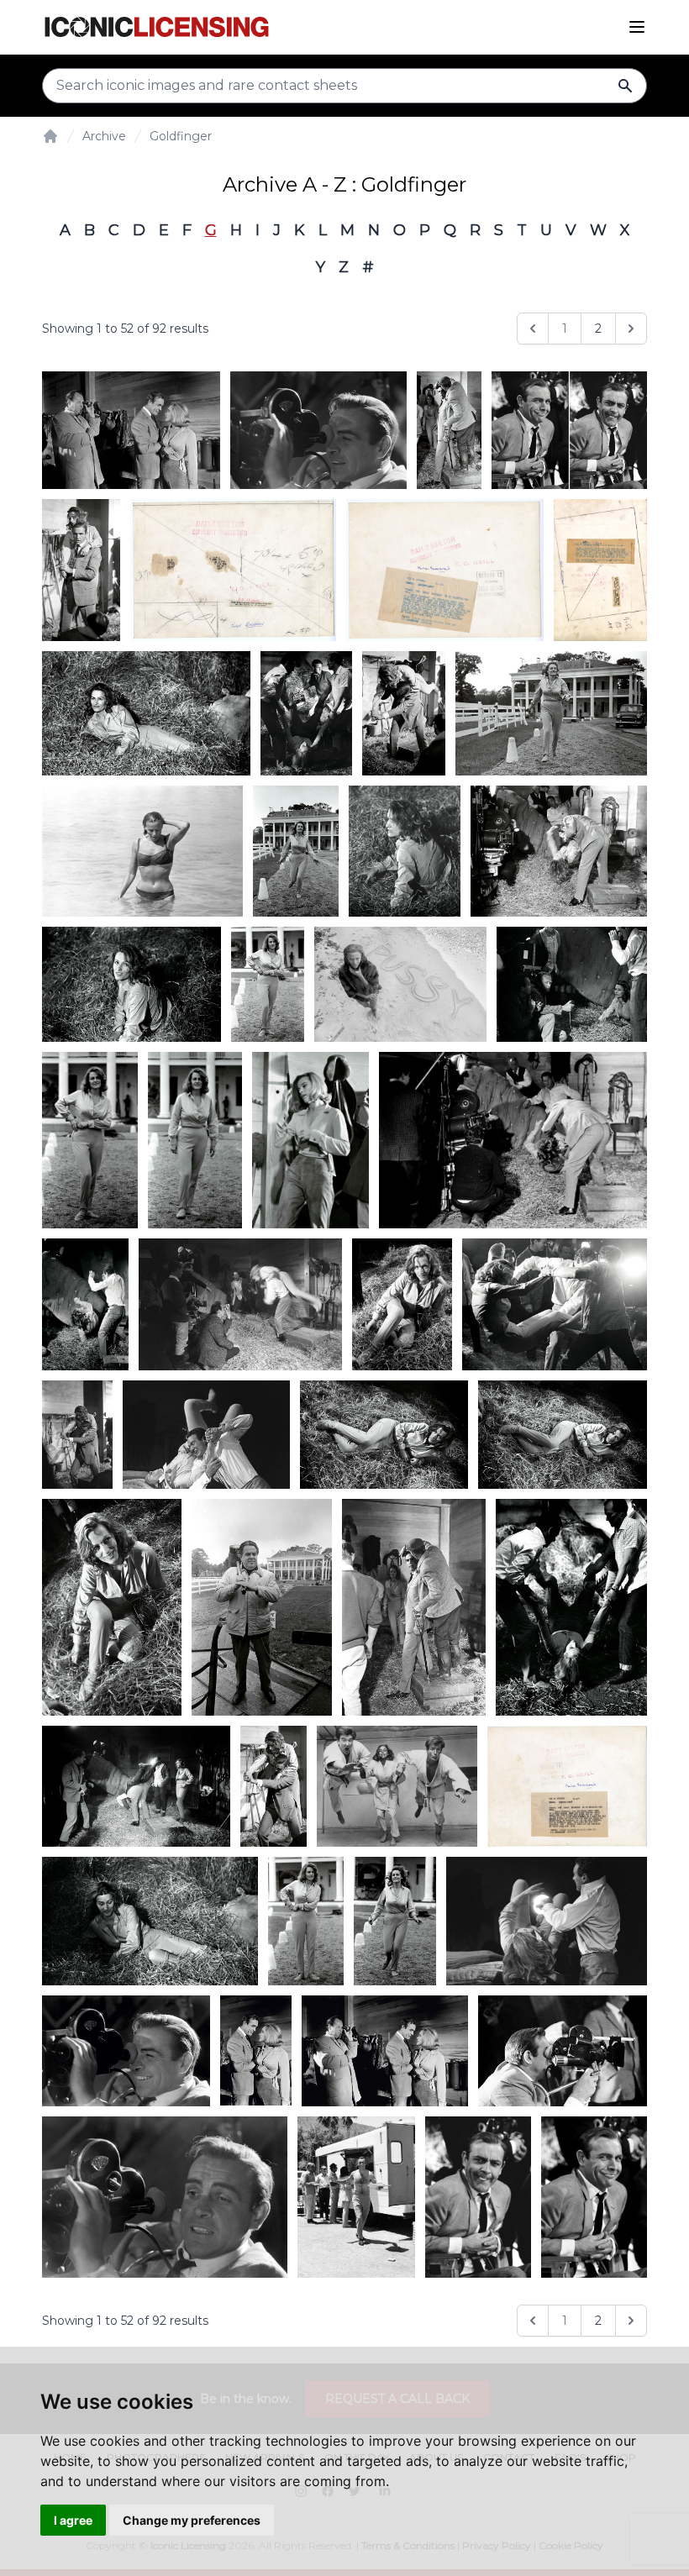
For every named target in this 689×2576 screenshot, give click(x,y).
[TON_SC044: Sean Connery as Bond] (126, 2051)
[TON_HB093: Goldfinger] (405, 852)
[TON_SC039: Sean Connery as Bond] (563, 2051)
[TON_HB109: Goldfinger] (81, 570)
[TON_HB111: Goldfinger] (206, 1435)
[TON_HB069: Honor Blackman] (397, 1786)
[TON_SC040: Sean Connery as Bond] (414, 1607)
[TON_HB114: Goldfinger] (384, 1435)
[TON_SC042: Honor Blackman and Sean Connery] (385, 2051)
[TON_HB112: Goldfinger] (136, 1786)
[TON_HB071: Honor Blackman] (600, 570)
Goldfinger (181, 136)
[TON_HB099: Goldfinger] (90, 1140)
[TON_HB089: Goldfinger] (551, 713)
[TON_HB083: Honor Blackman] (142, 852)
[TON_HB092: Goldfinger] (296, 852)
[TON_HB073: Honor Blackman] (567, 1786)
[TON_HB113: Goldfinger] (563, 1435)
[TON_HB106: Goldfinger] (402, 1304)
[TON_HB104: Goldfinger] (85, 1304)
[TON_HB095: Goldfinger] (131, 984)
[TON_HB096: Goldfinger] (268, 984)
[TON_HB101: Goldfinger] (310, 1140)
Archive (104, 136)
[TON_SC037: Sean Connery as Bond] (449, 430)
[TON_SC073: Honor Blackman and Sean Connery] (131, 430)
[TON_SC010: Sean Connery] (594, 2197)
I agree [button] (73, 2520)
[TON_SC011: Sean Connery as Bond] (478, 2197)
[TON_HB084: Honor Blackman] (400, 984)
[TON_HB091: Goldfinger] (306, 1921)
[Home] (50, 136)
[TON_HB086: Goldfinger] (150, 1921)
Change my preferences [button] (192, 2520)
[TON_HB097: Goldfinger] (572, 984)
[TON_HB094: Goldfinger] (559, 852)
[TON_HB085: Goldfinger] (146, 713)
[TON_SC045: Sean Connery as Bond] (318, 430)
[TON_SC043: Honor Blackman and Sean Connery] (256, 2051)
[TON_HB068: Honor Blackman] (445, 570)
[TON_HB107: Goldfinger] (555, 1304)
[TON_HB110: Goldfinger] (77, 1435)
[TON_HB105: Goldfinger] (240, 1304)
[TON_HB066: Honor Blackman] (233, 570)
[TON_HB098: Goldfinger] (395, 1921)
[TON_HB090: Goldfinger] (571, 1607)
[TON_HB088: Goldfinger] (404, 713)
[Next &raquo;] (631, 329)
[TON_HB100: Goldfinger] (195, 1140)
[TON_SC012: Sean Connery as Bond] (356, 2197)
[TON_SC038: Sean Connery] (165, 2197)
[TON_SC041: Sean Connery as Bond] (274, 1786)
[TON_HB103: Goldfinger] (547, 1921)
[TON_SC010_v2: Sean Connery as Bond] (569, 430)
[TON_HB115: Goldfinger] (112, 1607)
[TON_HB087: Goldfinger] (306, 713)
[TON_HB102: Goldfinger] (513, 1140)
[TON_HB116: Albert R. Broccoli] (261, 1607)
